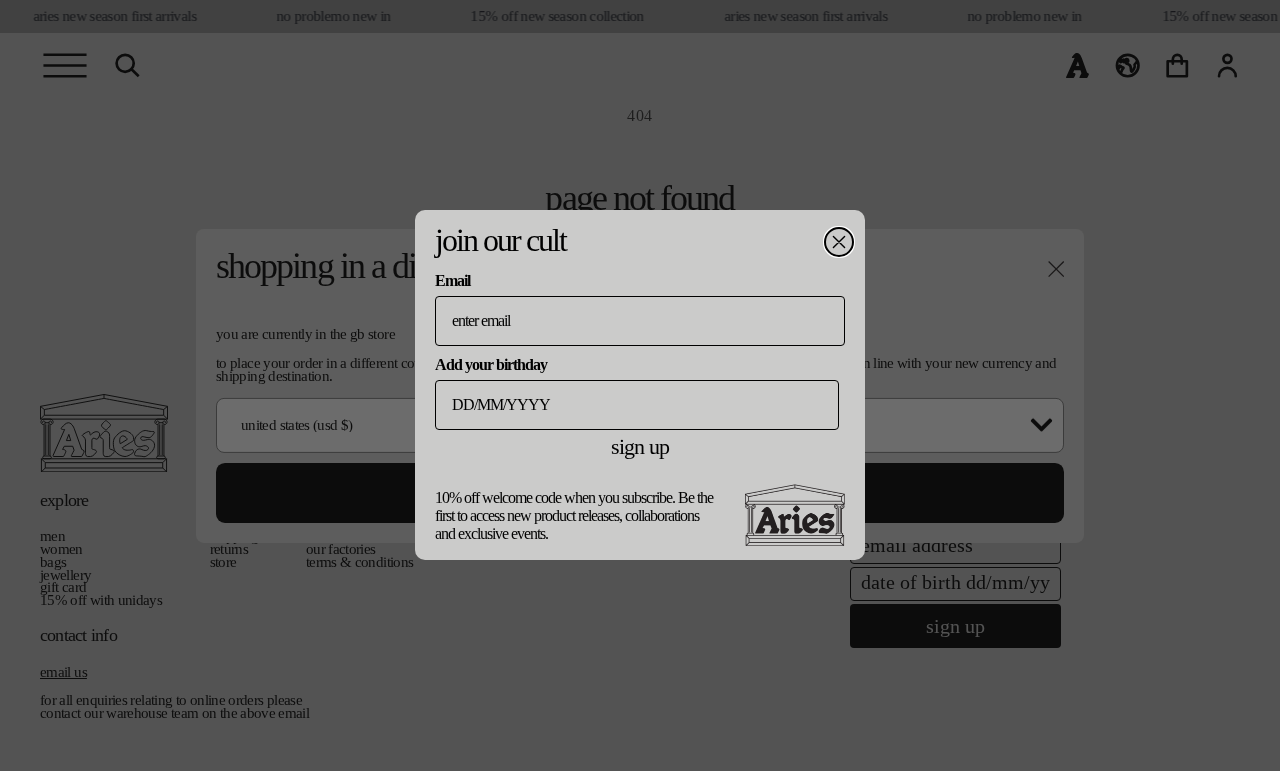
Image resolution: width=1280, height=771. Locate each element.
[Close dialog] (839, 242)
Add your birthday (491, 364)
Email (452, 280)
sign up (640, 446)
